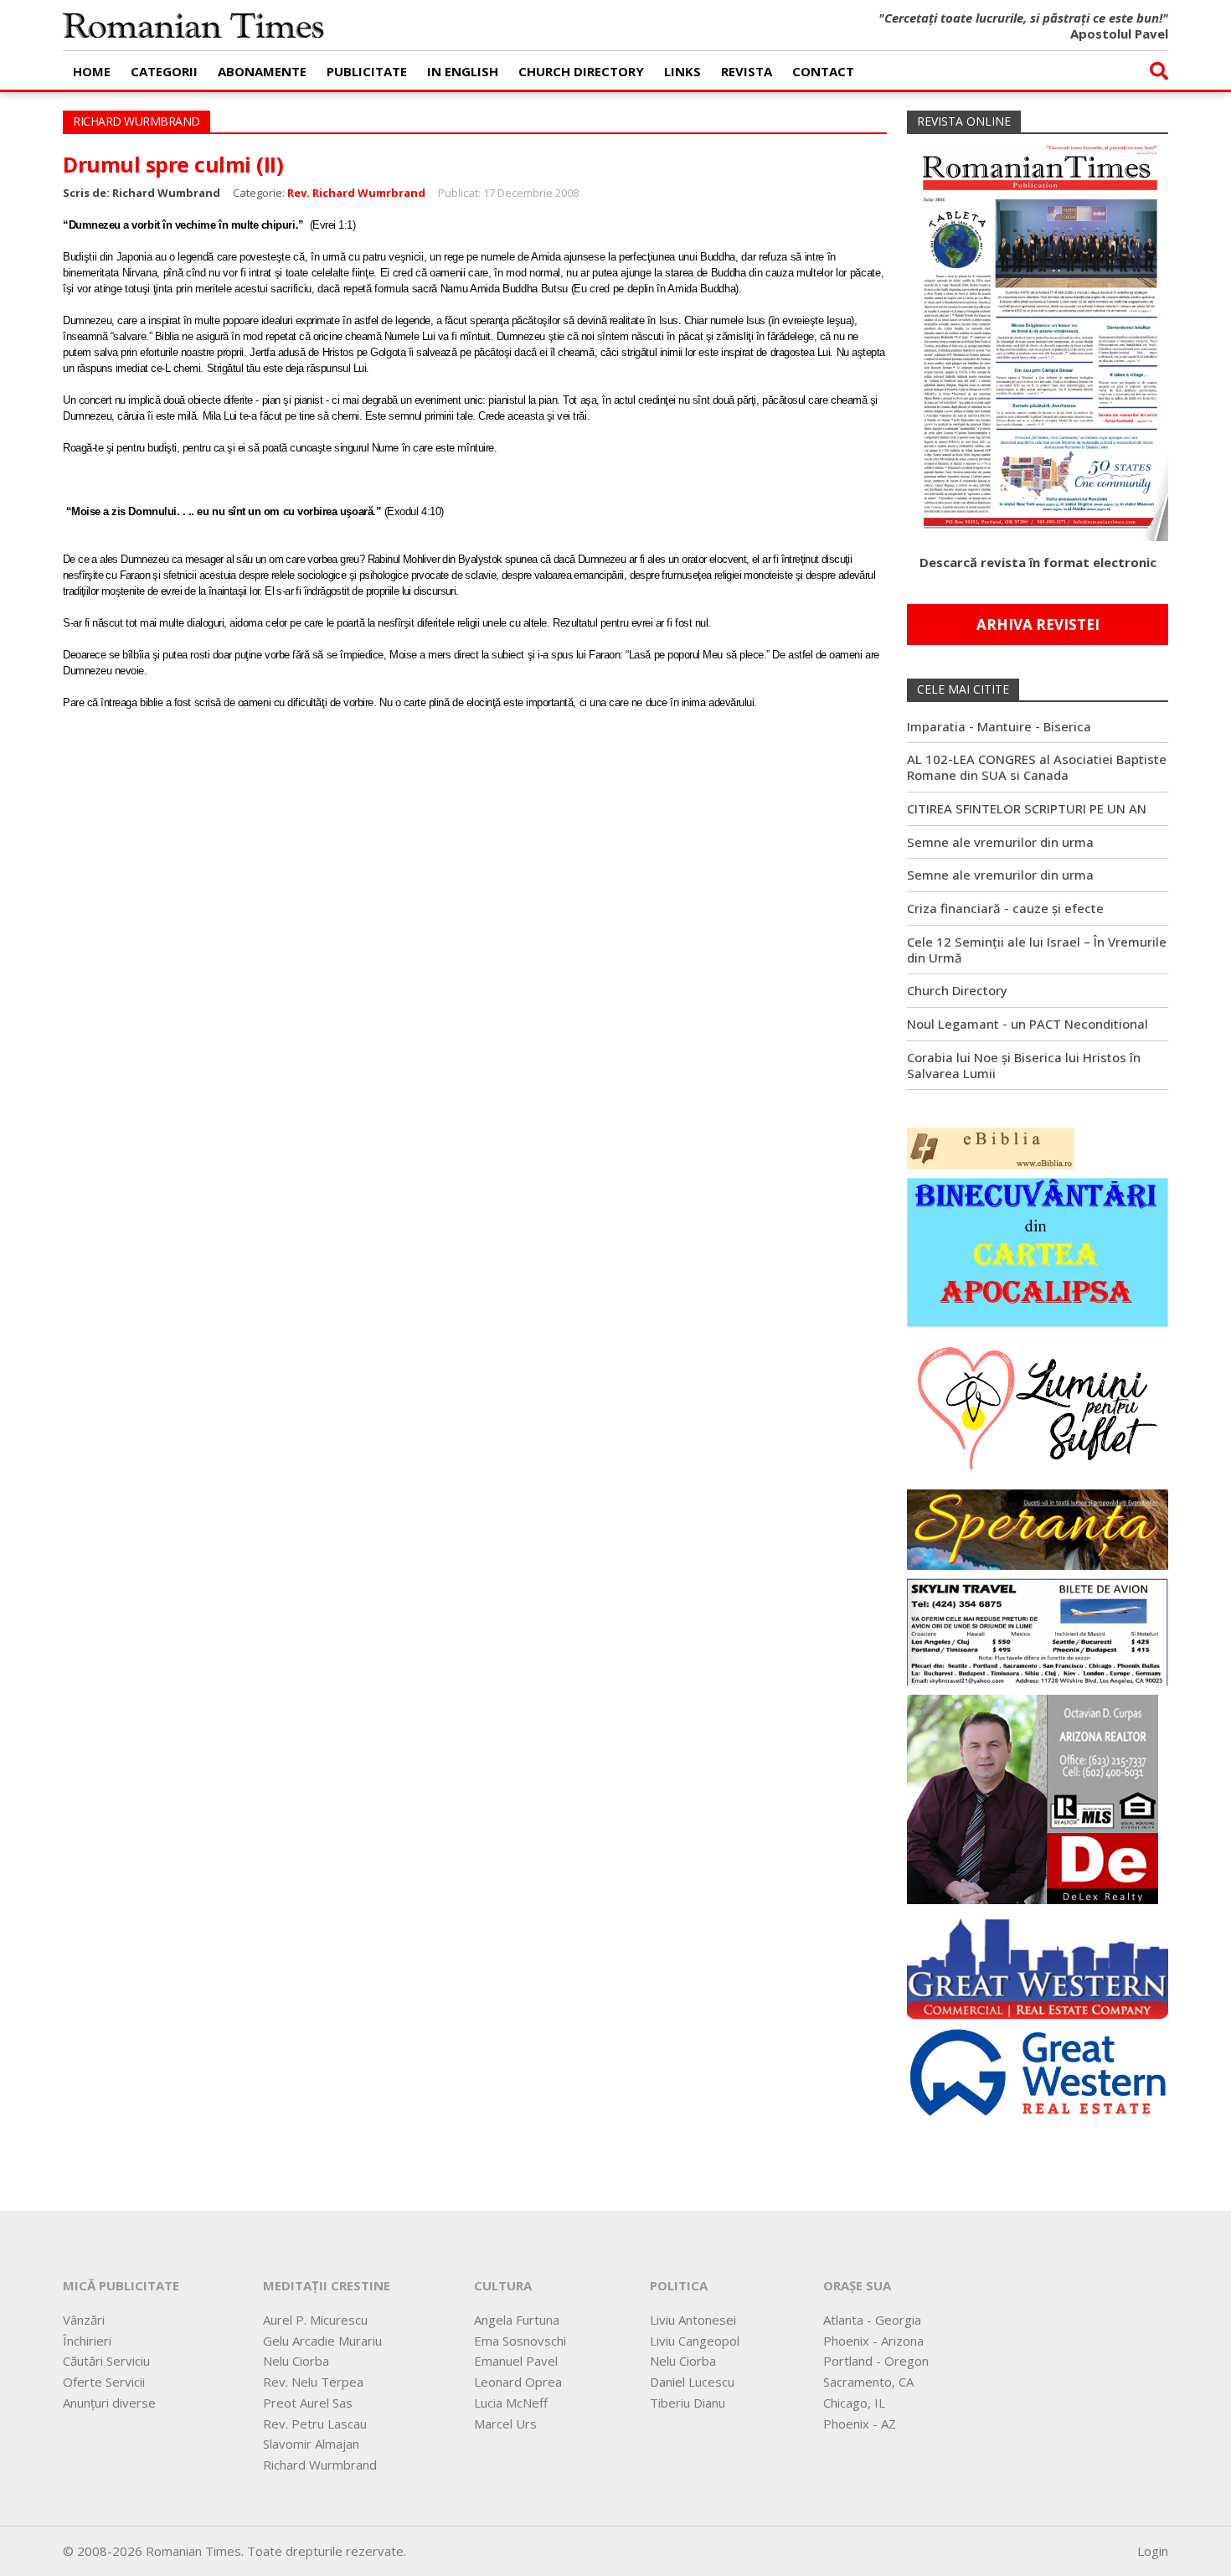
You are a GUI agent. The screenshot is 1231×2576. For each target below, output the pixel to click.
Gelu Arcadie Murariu (322, 2341)
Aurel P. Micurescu (315, 2320)
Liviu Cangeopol (695, 2341)
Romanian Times (193, 25)
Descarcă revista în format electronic (1038, 562)
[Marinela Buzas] (1038, 1407)
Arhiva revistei (1038, 625)
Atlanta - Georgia (872, 2320)
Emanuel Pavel (516, 2361)
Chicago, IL (854, 2403)
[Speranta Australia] (1038, 1528)
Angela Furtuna (517, 2320)
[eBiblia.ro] (991, 1147)
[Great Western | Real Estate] (1038, 2071)
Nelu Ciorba (296, 2361)
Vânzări (84, 2320)
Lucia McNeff (511, 2403)
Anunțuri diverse (109, 2403)
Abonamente (262, 71)
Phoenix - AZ (860, 2424)
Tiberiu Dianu (688, 2403)
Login (1153, 2551)
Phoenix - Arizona (873, 2341)
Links (682, 71)
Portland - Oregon (876, 2361)
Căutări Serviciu (106, 2361)
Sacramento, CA (868, 2382)
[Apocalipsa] (1038, 1251)
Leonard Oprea (518, 2382)
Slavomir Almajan (311, 2444)
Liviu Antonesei (693, 2320)
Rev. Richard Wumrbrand (356, 193)
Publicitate (367, 71)
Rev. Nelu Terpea (313, 2382)
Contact (823, 71)
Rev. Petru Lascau (315, 2424)
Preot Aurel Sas (308, 2403)
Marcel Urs (505, 2424)
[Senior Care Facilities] (1038, 1964)
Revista (747, 71)
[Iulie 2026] (1038, 336)
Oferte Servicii (104, 2382)
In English (463, 71)
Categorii (164, 71)
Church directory (581, 71)
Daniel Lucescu (692, 2382)
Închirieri (87, 2341)
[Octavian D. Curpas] (1033, 1798)
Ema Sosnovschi (520, 2341)
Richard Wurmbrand (320, 2465)
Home (92, 71)
